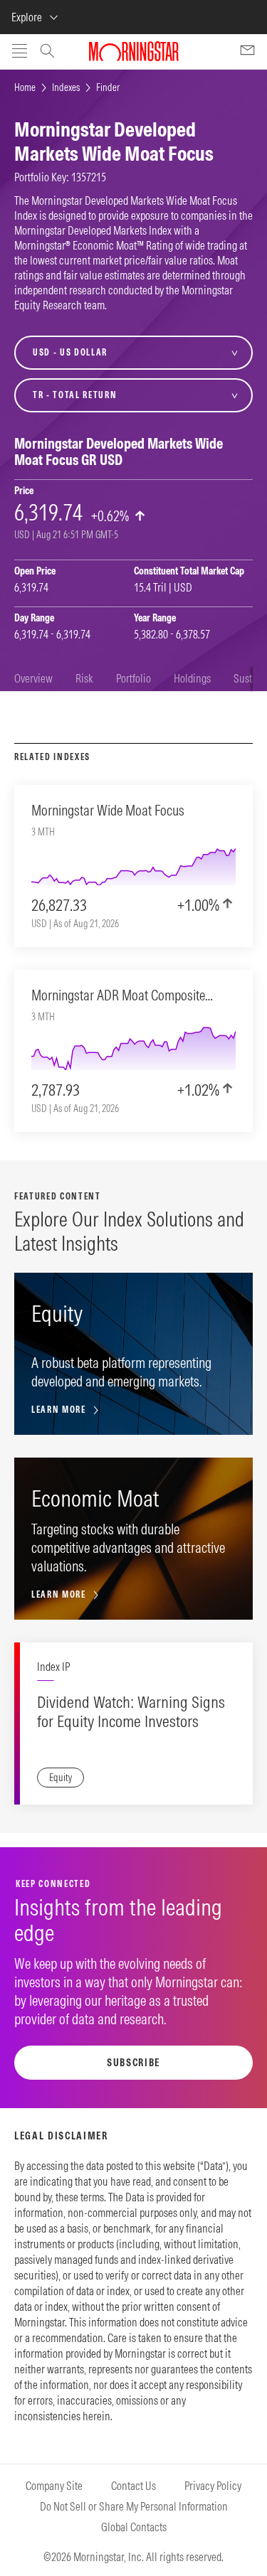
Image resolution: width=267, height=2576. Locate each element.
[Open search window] (47, 53)
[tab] (33, 679)
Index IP (53, 1667)
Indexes (66, 87)
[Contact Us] (247, 52)
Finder (108, 87)
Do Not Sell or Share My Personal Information (134, 2506)
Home (25, 87)
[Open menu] (20, 52)
